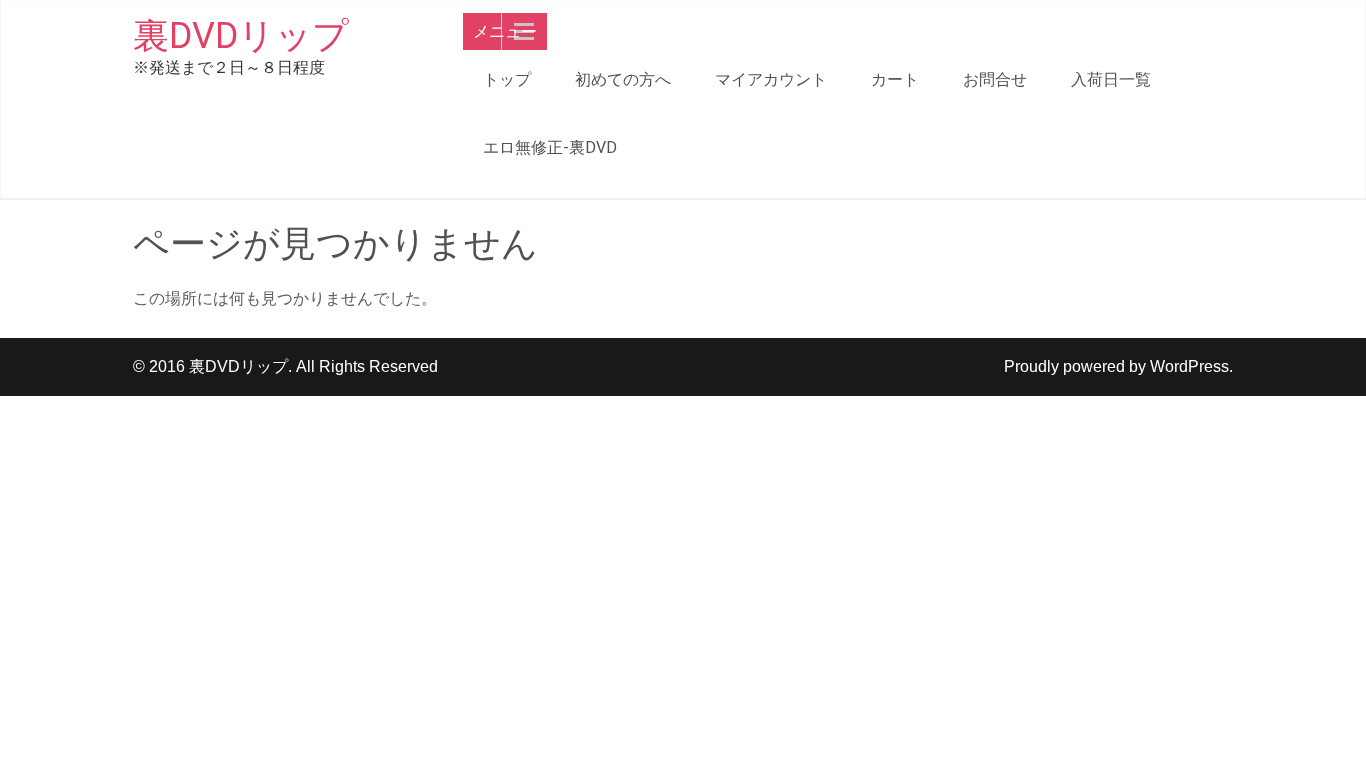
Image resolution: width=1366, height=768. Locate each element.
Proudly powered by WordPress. (1118, 366)
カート (895, 79)
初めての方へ (623, 79)
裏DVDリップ (241, 36)
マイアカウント (771, 79)
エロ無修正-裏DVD (550, 147)
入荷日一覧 (1111, 79)
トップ (507, 79)
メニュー (505, 31)
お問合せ (995, 79)
